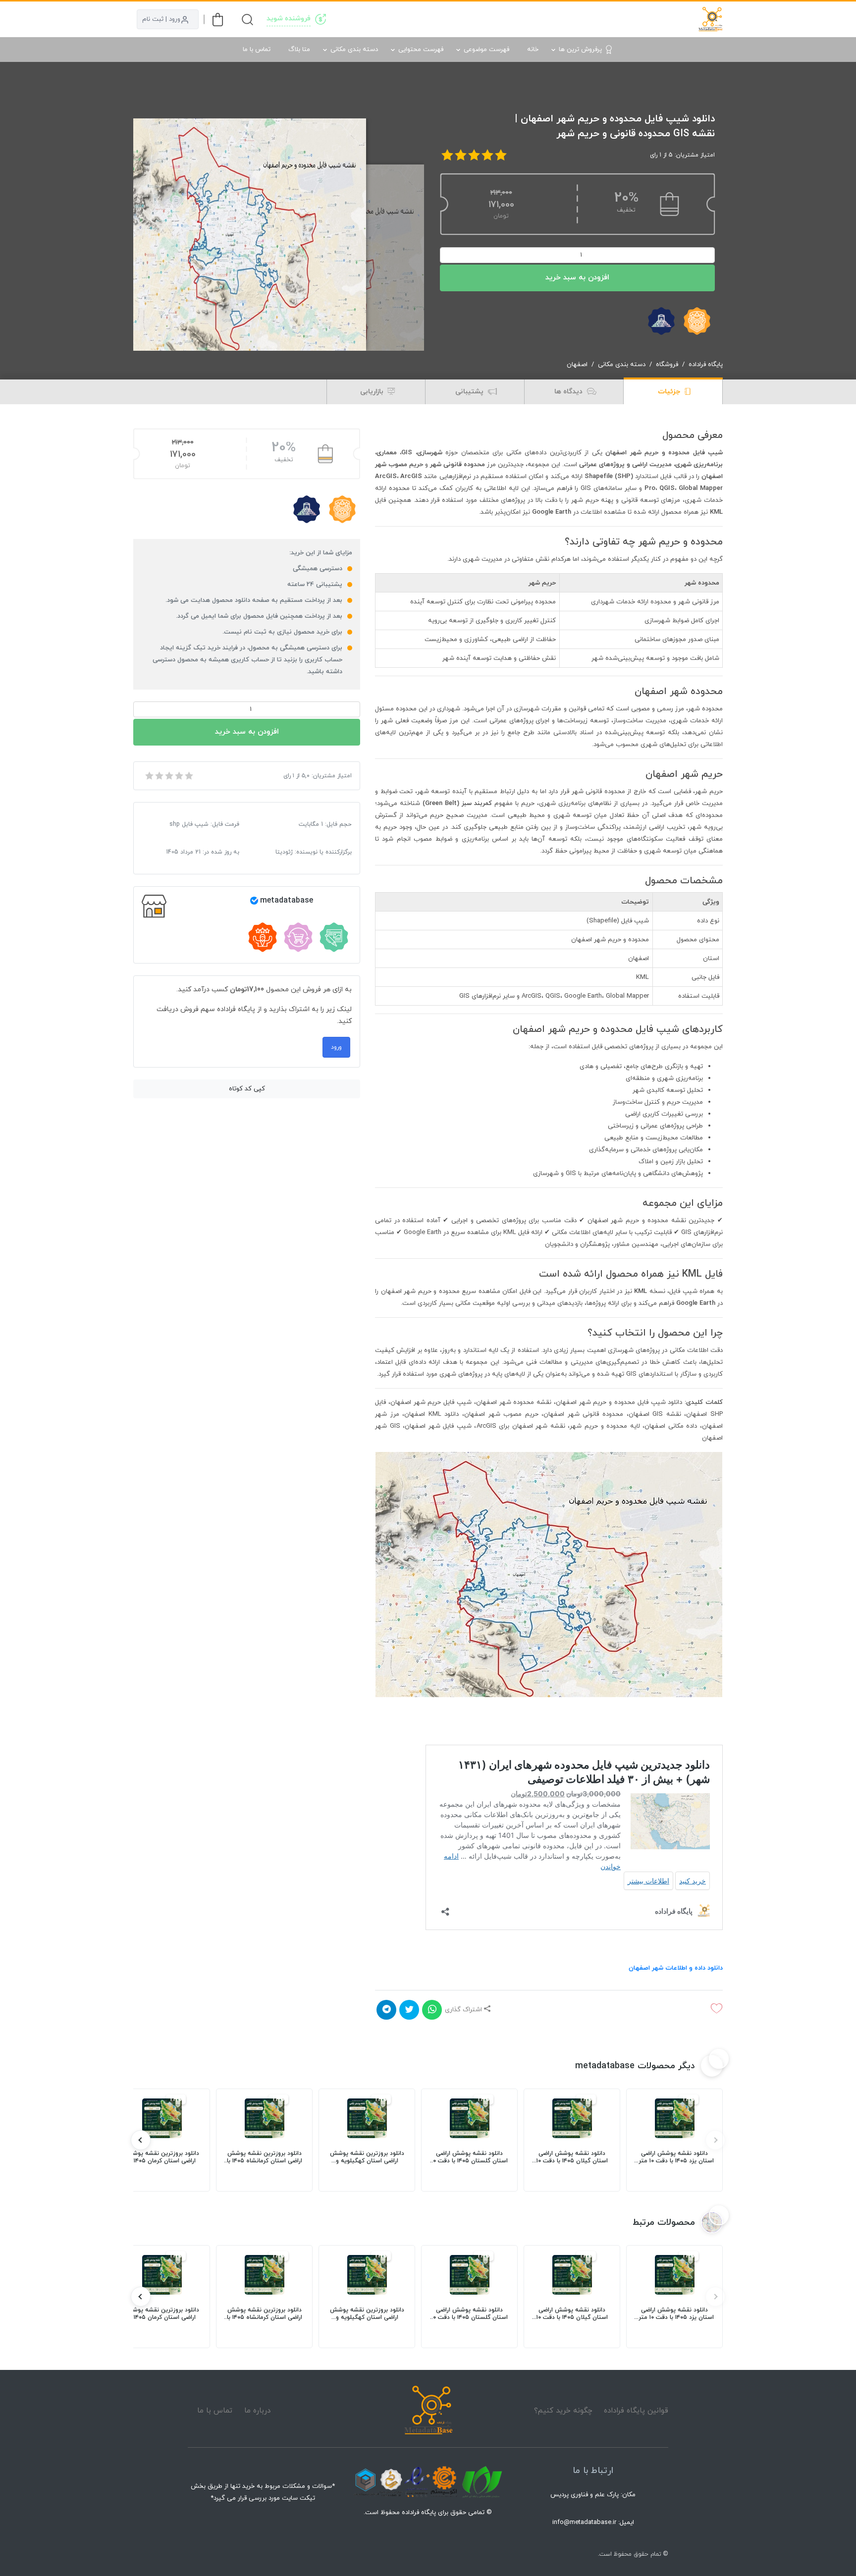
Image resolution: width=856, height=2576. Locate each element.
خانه (533, 50)
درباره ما (257, 2411)
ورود (336, 1047)
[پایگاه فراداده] (710, 19)
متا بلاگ (299, 50)
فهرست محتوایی (421, 50)
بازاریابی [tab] (373, 392)
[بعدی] (141, 2140)
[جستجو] (247, 20)
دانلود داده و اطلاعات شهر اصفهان (676, 1968)
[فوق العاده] (188, 776)
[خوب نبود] (159, 776)
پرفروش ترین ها (580, 50)
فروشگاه (667, 365)
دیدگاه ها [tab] (569, 392)
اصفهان (577, 365)
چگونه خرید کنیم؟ (563, 2411)
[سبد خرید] (218, 20)
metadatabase (287, 901)
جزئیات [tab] (670, 392)
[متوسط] (168, 776)
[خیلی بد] (149, 776)
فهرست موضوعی (486, 50)
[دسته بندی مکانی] (514, 19)
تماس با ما (257, 50)
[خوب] (178, 776)
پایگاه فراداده (706, 365)
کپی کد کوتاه (247, 1089)
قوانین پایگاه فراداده (636, 2411)
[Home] (428, 2411)
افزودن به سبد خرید (577, 278)
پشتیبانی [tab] (470, 392)
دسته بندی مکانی (354, 50)
